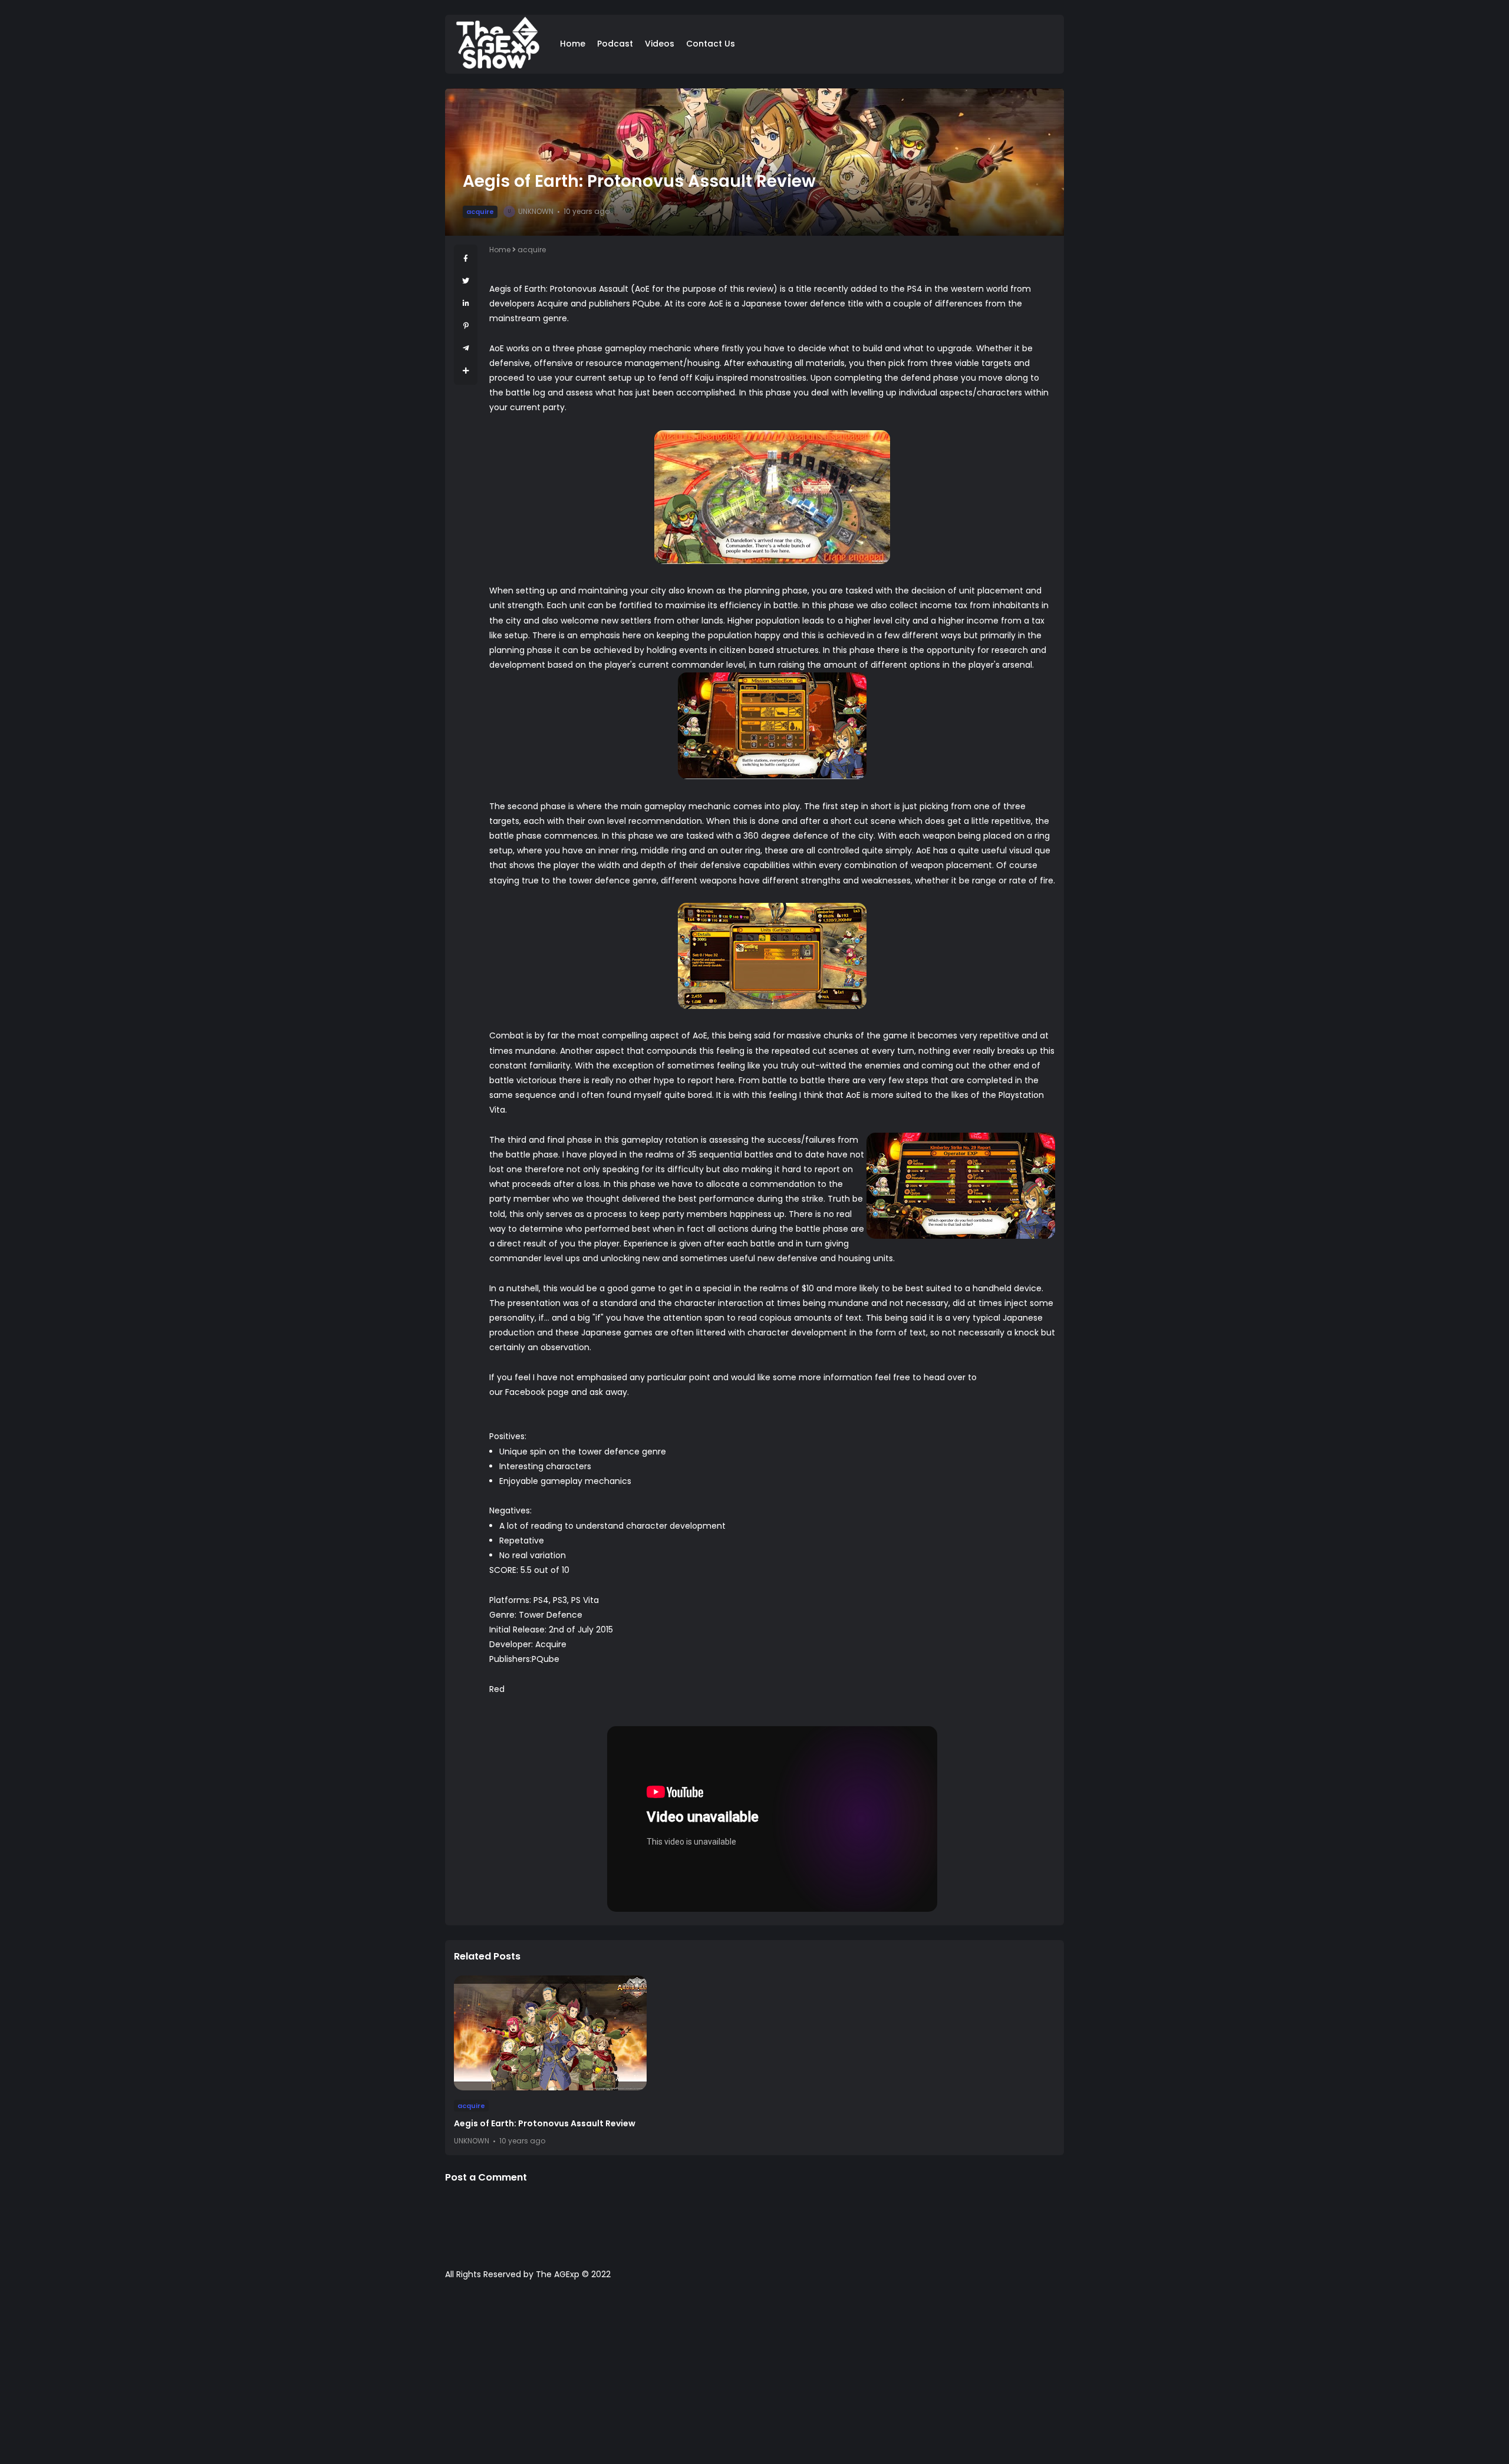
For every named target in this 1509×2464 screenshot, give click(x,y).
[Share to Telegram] (466, 348)
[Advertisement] (754, 2378)
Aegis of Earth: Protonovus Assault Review (545, 2123)
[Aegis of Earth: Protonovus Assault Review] (550, 2033)
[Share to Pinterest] (466, 326)
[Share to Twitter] (466, 281)
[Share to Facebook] (466, 258)
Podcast (615, 44)
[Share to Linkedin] (466, 303)
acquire (480, 212)
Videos (660, 44)
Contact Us (711, 44)
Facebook (525, 1392)
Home (573, 44)
